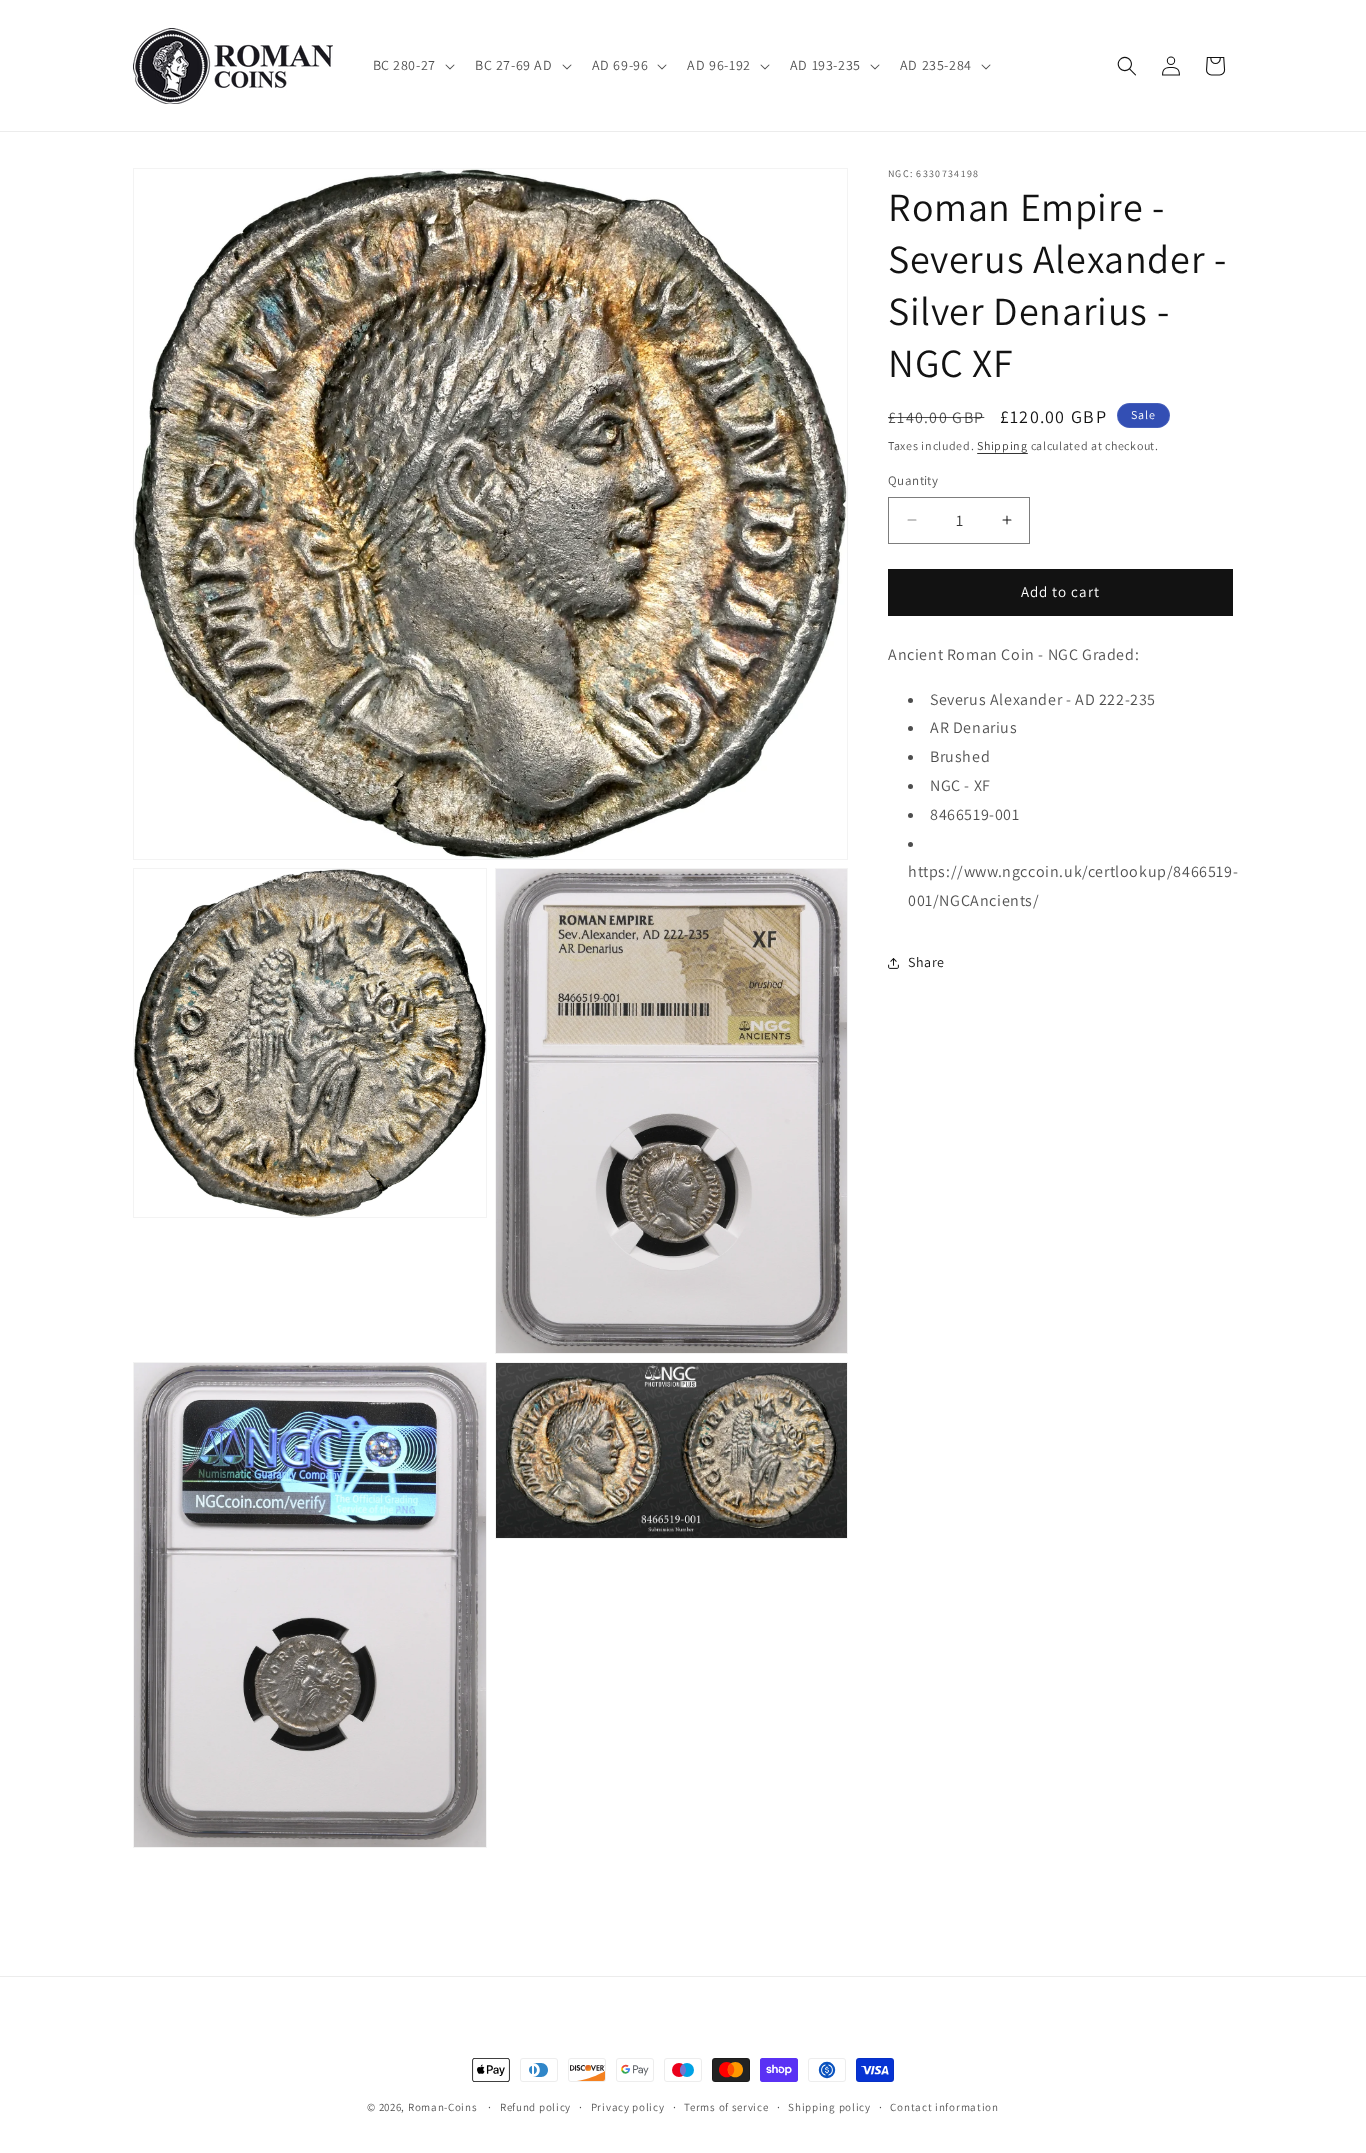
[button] (412, 65)
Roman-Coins (443, 2107)
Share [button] (926, 962)
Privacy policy (628, 2106)
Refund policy (535, 2106)
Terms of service (726, 2106)
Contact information (944, 2106)
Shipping (1002, 445)
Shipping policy (829, 2106)
